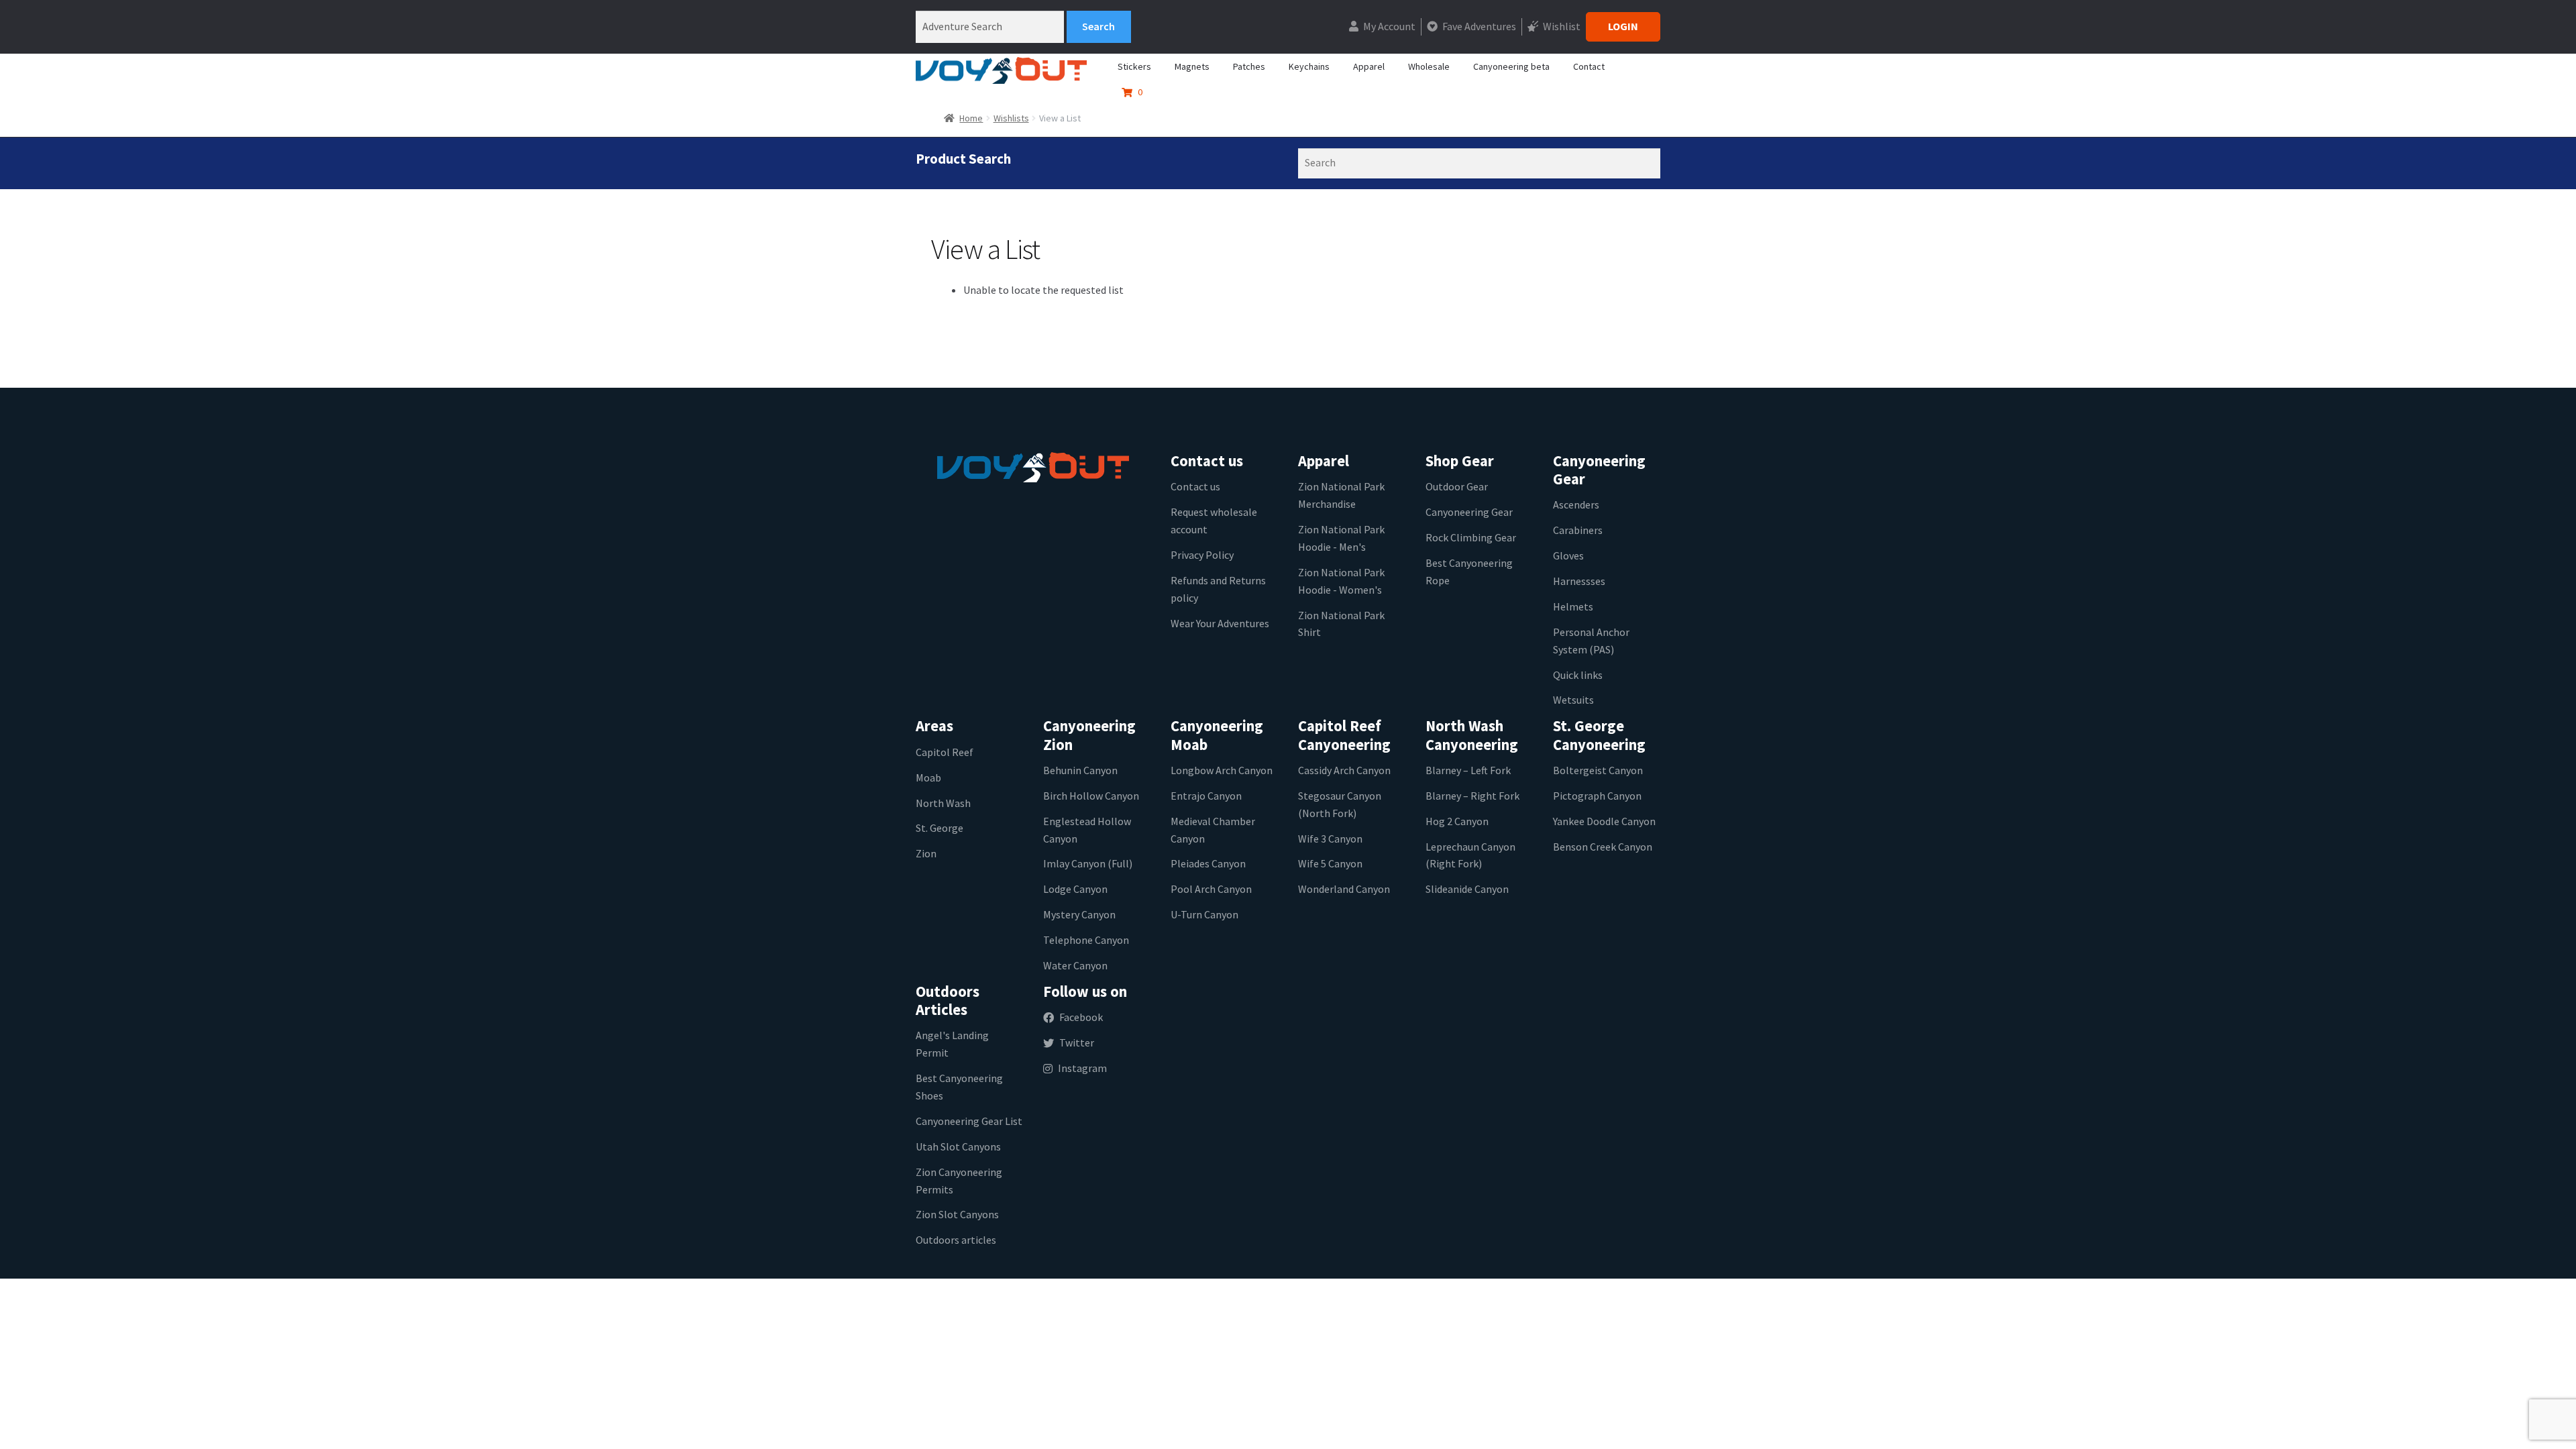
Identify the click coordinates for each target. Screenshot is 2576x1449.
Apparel (1369, 66)
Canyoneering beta (1511, 66)
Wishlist (1561, 26)
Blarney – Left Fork (1468, 770)
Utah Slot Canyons (958, 1146)
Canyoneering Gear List (969, 1121)
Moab (928, 777)
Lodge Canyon (1075, 889)
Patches (1249, 66)
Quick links (1578, 675)
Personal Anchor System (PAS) (1591, 641)
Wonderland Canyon (1344, 889)
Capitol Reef (945, 752)
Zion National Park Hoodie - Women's (1341, 581)
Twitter (1077, 1042)
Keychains (1309, 66)
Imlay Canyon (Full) (1088, 863)
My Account (1388, 26)
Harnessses (1579, 581)
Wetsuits (1573, 700)
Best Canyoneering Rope (1469, 572)
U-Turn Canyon (1204, 914)
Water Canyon (1075, 965)
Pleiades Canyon (1208, 863)
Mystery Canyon (1079, 914)
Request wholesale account (1214, 521)
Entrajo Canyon (1206, 796)
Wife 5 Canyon (1330, 863)
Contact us (1195, 486)
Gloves (1568, 555)
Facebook (1081, 1017)
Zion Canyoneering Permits (959, 1181)
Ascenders (1576, 504)
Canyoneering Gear (1469, 512)
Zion (926, 853)
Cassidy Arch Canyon (1344, 770)
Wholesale (1429, 66)
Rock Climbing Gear (1471, 537)
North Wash (943, 803)
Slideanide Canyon (1467, 889)
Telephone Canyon (1086, 940)
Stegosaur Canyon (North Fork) (1340, 804)
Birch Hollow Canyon (1091, 796)
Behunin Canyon (1080, 770)
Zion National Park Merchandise (1341, 495)
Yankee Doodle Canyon (1604, 821)
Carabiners (1578, 530)
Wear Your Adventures (1220, 623)
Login (1623, 26)
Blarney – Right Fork (1472, 796)
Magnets (1192, 66)
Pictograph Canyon (1597, 796)
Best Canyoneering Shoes (959, 1087)
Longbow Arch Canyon (1222, 770)
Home (971, 118)
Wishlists (1011, 118)
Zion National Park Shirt (1341, 624)
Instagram (1082, 1068)
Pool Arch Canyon (1211, 889)
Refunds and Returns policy (1218, 589)
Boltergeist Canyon (1598, 770)
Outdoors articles (956, 1240)
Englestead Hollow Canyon (1087, 830)
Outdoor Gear (1457, 486)
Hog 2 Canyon (1457, 821)
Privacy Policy (1202, 555)
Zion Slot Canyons (957, 1214)
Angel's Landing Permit (952, 1044)
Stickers (1134, 66)
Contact (1589, 66)
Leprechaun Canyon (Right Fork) (1470, 855)
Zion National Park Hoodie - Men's (1341, 538)
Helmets (1573, 606)
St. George (940, 828)
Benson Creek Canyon (1603, 847)
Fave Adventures (1478, 26)
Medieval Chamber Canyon (1213, 830)
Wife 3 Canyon (1330, 839)
